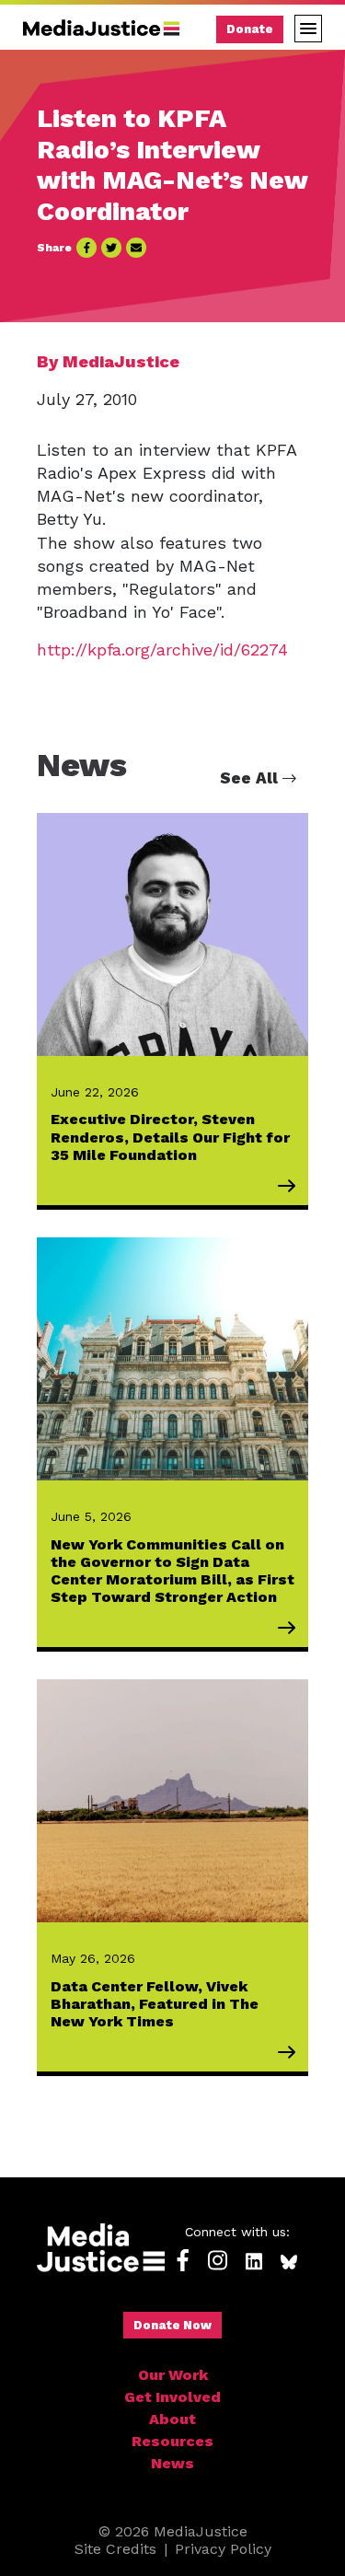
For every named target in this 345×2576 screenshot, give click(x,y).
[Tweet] (111, 248)
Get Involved (172, 2397)
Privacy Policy (223, 2549)
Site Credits (115, 2549)
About (172, 2419)
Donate (250, 29)
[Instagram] (218, 2262)
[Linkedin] (254, 2262)
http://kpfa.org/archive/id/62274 (162, 650)
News (172, 2463)
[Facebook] (183, 2262)
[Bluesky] (289, 2262)
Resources (172, 2441)
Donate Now (172, 2325)
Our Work (173, 2375)
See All (251, 778)
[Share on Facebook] (86, 248)
